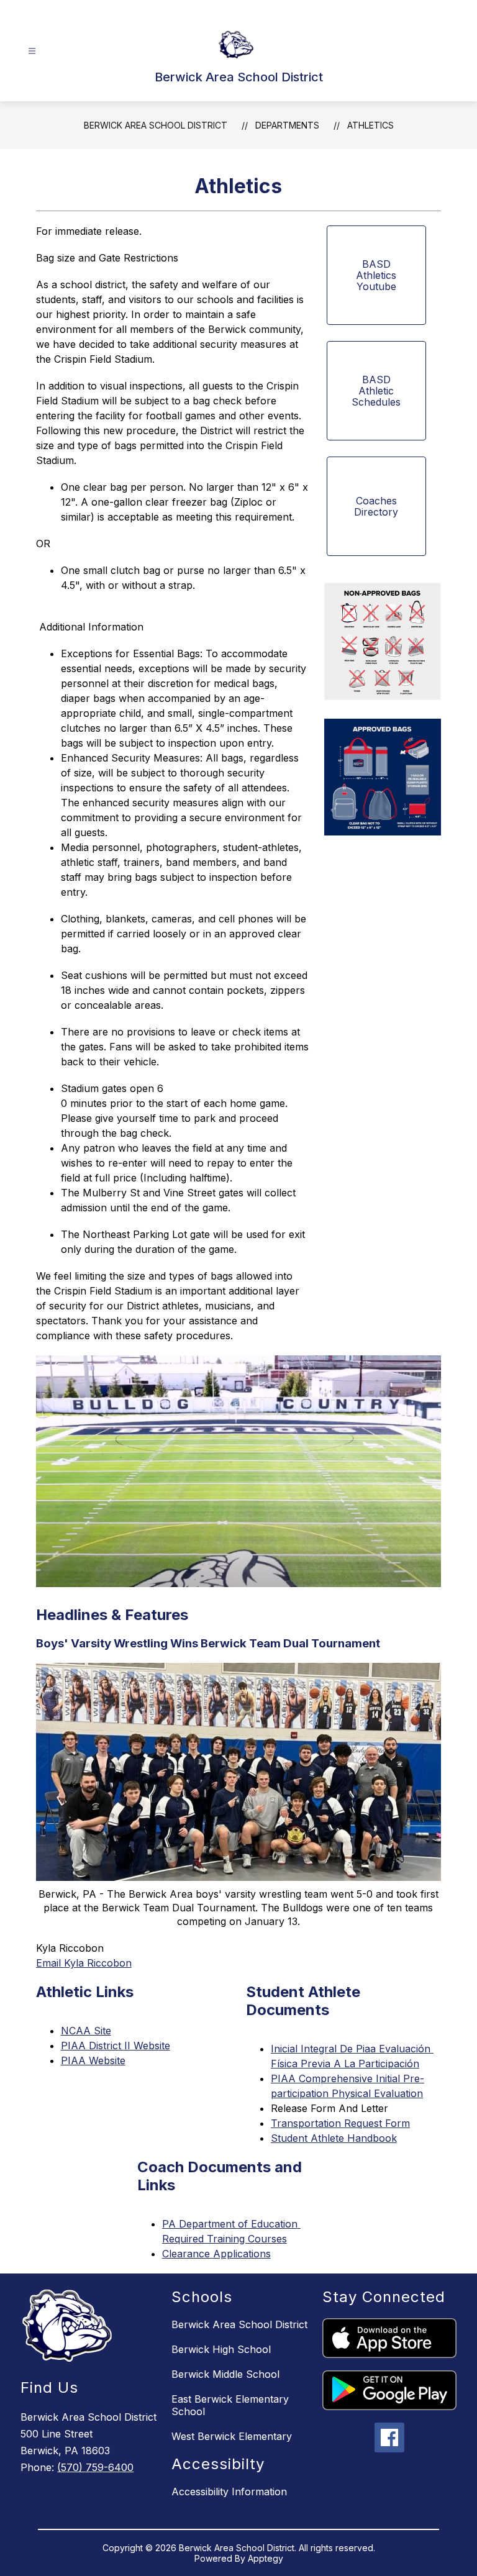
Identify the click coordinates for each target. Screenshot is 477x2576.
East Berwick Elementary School (230, 2405)
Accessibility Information (229, 2492)
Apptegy (266, 2558)
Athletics (370, 125)
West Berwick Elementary (232, 2436)
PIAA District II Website (116, 2046)
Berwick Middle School (225, 2374)
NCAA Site (86, 2031)
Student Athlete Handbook (334, 2138)
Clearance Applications (216, 2254)
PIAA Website (93, 2060)
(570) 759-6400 (95, 2467)
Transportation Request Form (340, 2123)
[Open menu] (32, 51)
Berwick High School (221, 2349)
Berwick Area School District (156, 125)
